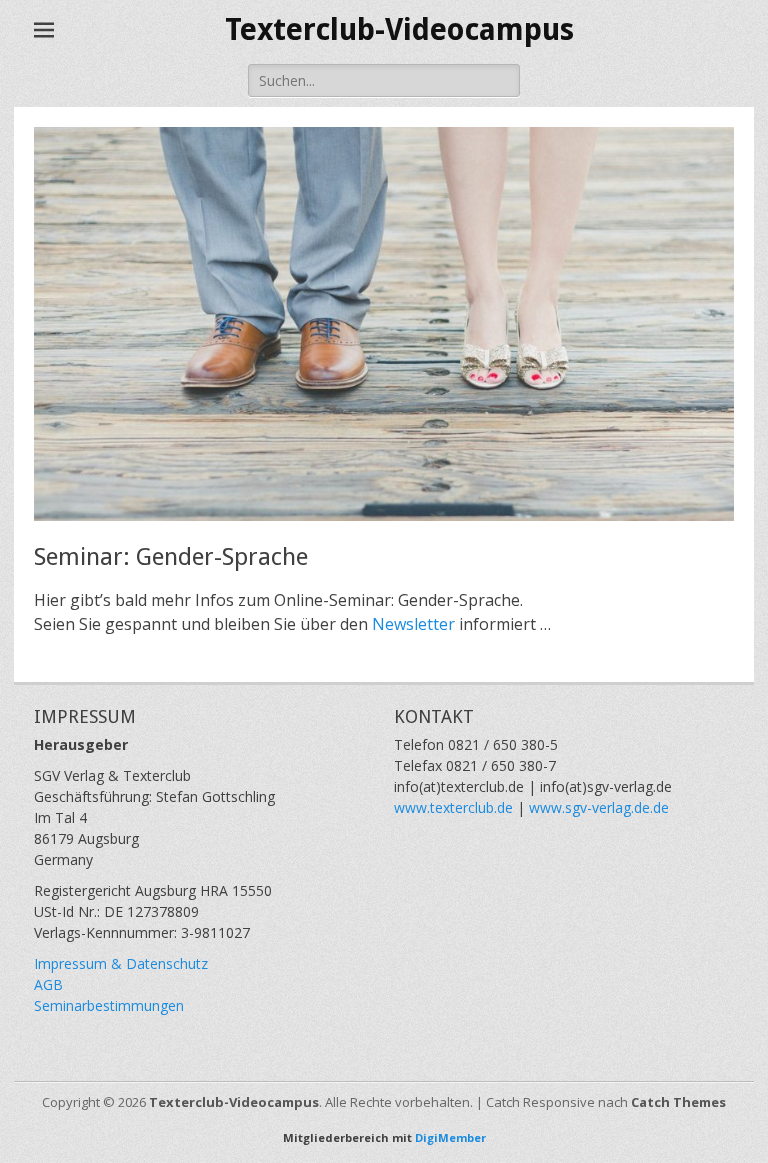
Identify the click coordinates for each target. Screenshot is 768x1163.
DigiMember (450, 1137)
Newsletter (415, 624)
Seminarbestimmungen (109, 1005)
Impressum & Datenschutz (121, 963)
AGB (48, 984)
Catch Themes (678, 1102)
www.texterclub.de (453, 807)
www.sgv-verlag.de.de (599, 807)
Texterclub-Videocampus (399, 29)
